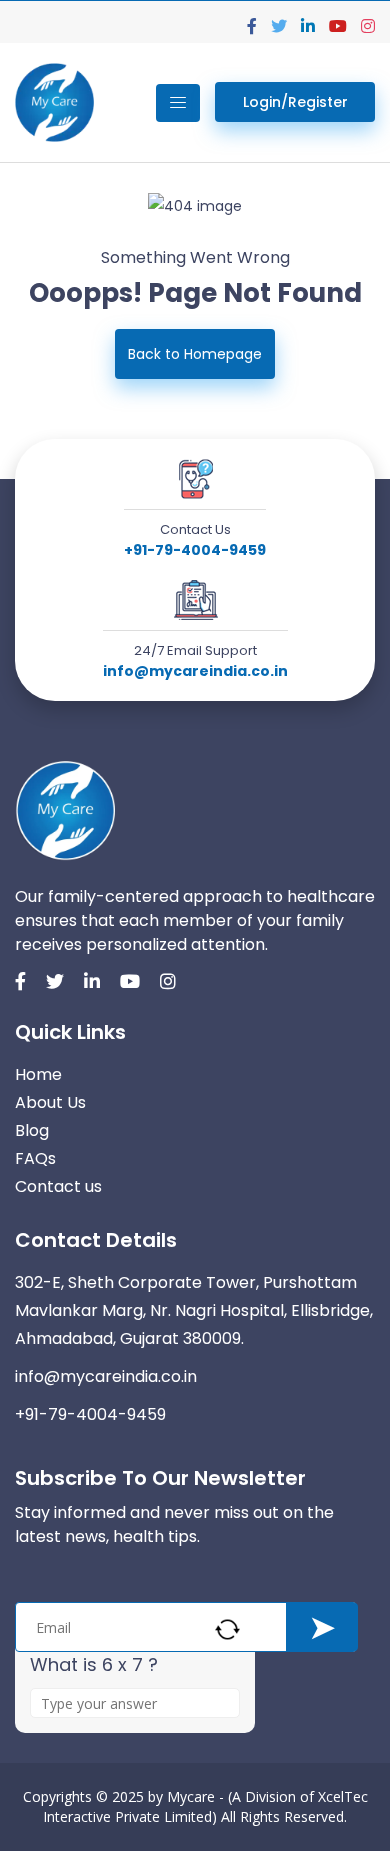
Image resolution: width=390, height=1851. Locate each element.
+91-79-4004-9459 (195, 550)
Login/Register (295, 102)
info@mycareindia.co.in (195, 671)
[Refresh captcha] (227, 1629)
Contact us (58, 1186)
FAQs (35, 1158)
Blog (32, 1130)
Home (38, 1074)
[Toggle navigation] (178, 103)
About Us (50, 1102)
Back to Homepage (195, 354)
